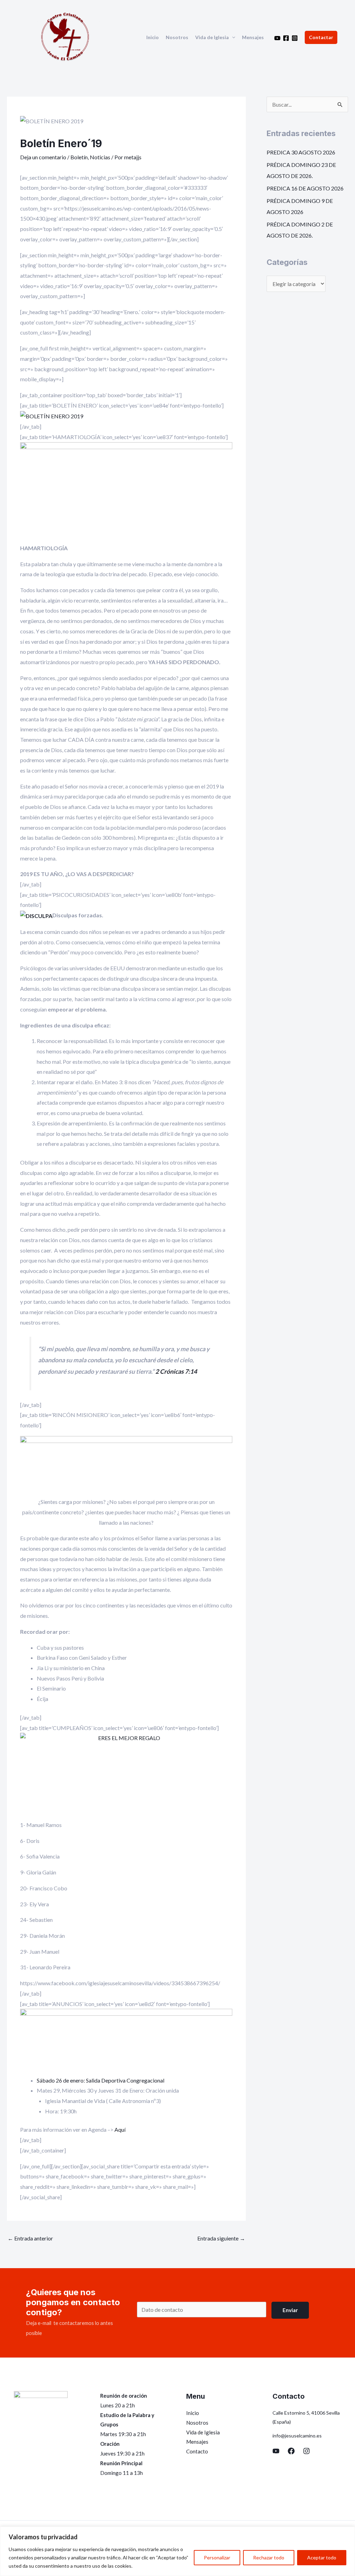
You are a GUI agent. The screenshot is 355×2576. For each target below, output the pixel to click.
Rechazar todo (269, 2557)
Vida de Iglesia (212, 37)
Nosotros (177, 37)
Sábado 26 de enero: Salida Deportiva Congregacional (101, 2080)
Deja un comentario (43, 157)
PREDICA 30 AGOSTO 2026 (301, 152)
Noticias (100, 157)
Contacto (197, 2451)
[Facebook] (286, 38)
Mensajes (253, 37)
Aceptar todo (322, 2557)
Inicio (153, 37)
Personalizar (217, 2557)
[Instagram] (295, 38)
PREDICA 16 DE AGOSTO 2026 (305, 188)
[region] (177, 2551)
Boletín (79, 157)
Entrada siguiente (221, 2238)
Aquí (120, 2129)
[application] (232, 37)
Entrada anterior (30, 2238)
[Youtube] (277, 38)
